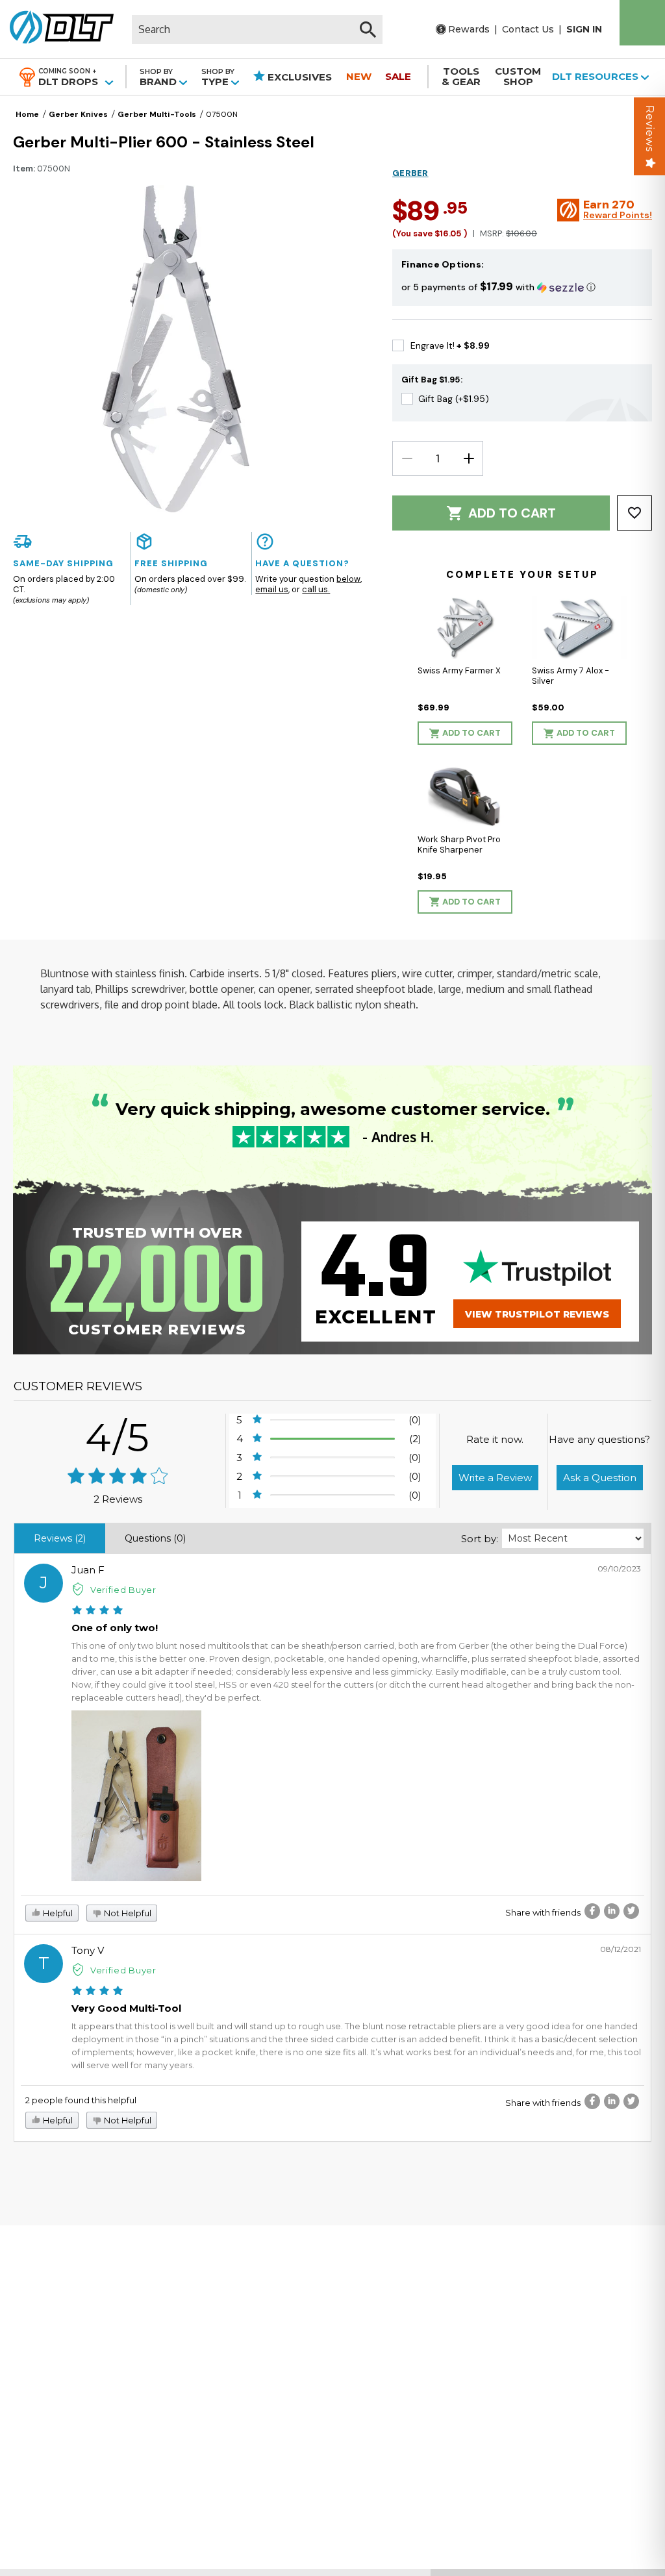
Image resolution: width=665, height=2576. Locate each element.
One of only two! (115, 1628)
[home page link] (57, 29)
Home (27, 114)
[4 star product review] (97, 1611)
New (359, 76)
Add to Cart (512, 513)
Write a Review (495, 1478)
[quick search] (368, 30)
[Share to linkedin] (612, 1911)
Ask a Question (600, 1478)
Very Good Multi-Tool (126, 2008)
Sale (398, 76)
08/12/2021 (621, 1949)
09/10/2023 (619, 1569)
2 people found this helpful (81, 2100)
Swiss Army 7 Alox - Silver (571, 676)
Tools (461, 76)
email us (272, 589)
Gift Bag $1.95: (432, 380)
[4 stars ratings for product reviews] (118, 1477)
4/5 (118, 1437)
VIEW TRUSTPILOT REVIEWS (537, 1314)
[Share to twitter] (631, 1911)
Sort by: (480, 1539)
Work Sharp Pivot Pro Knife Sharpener (459, 844)
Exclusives (298, 77)
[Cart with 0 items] (642, 23)
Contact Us (528, 29)
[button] (522, 287)
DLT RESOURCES (596, 76)
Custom (518, 76)
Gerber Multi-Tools (157, 114)
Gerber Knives (78, 114)
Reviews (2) (60, 1538)
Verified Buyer (123, 1590)
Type (218, 77)
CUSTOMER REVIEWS (78, 1386)
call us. (316, 589)
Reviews (650, 129)
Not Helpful (127, 1913)
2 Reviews (118, 1499)
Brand (159, 77)
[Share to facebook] (592, 1911)
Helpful (57, 1913)
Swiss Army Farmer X (459, 670)
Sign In (584, 29)
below (348, 579)
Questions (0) (155, 1538)
